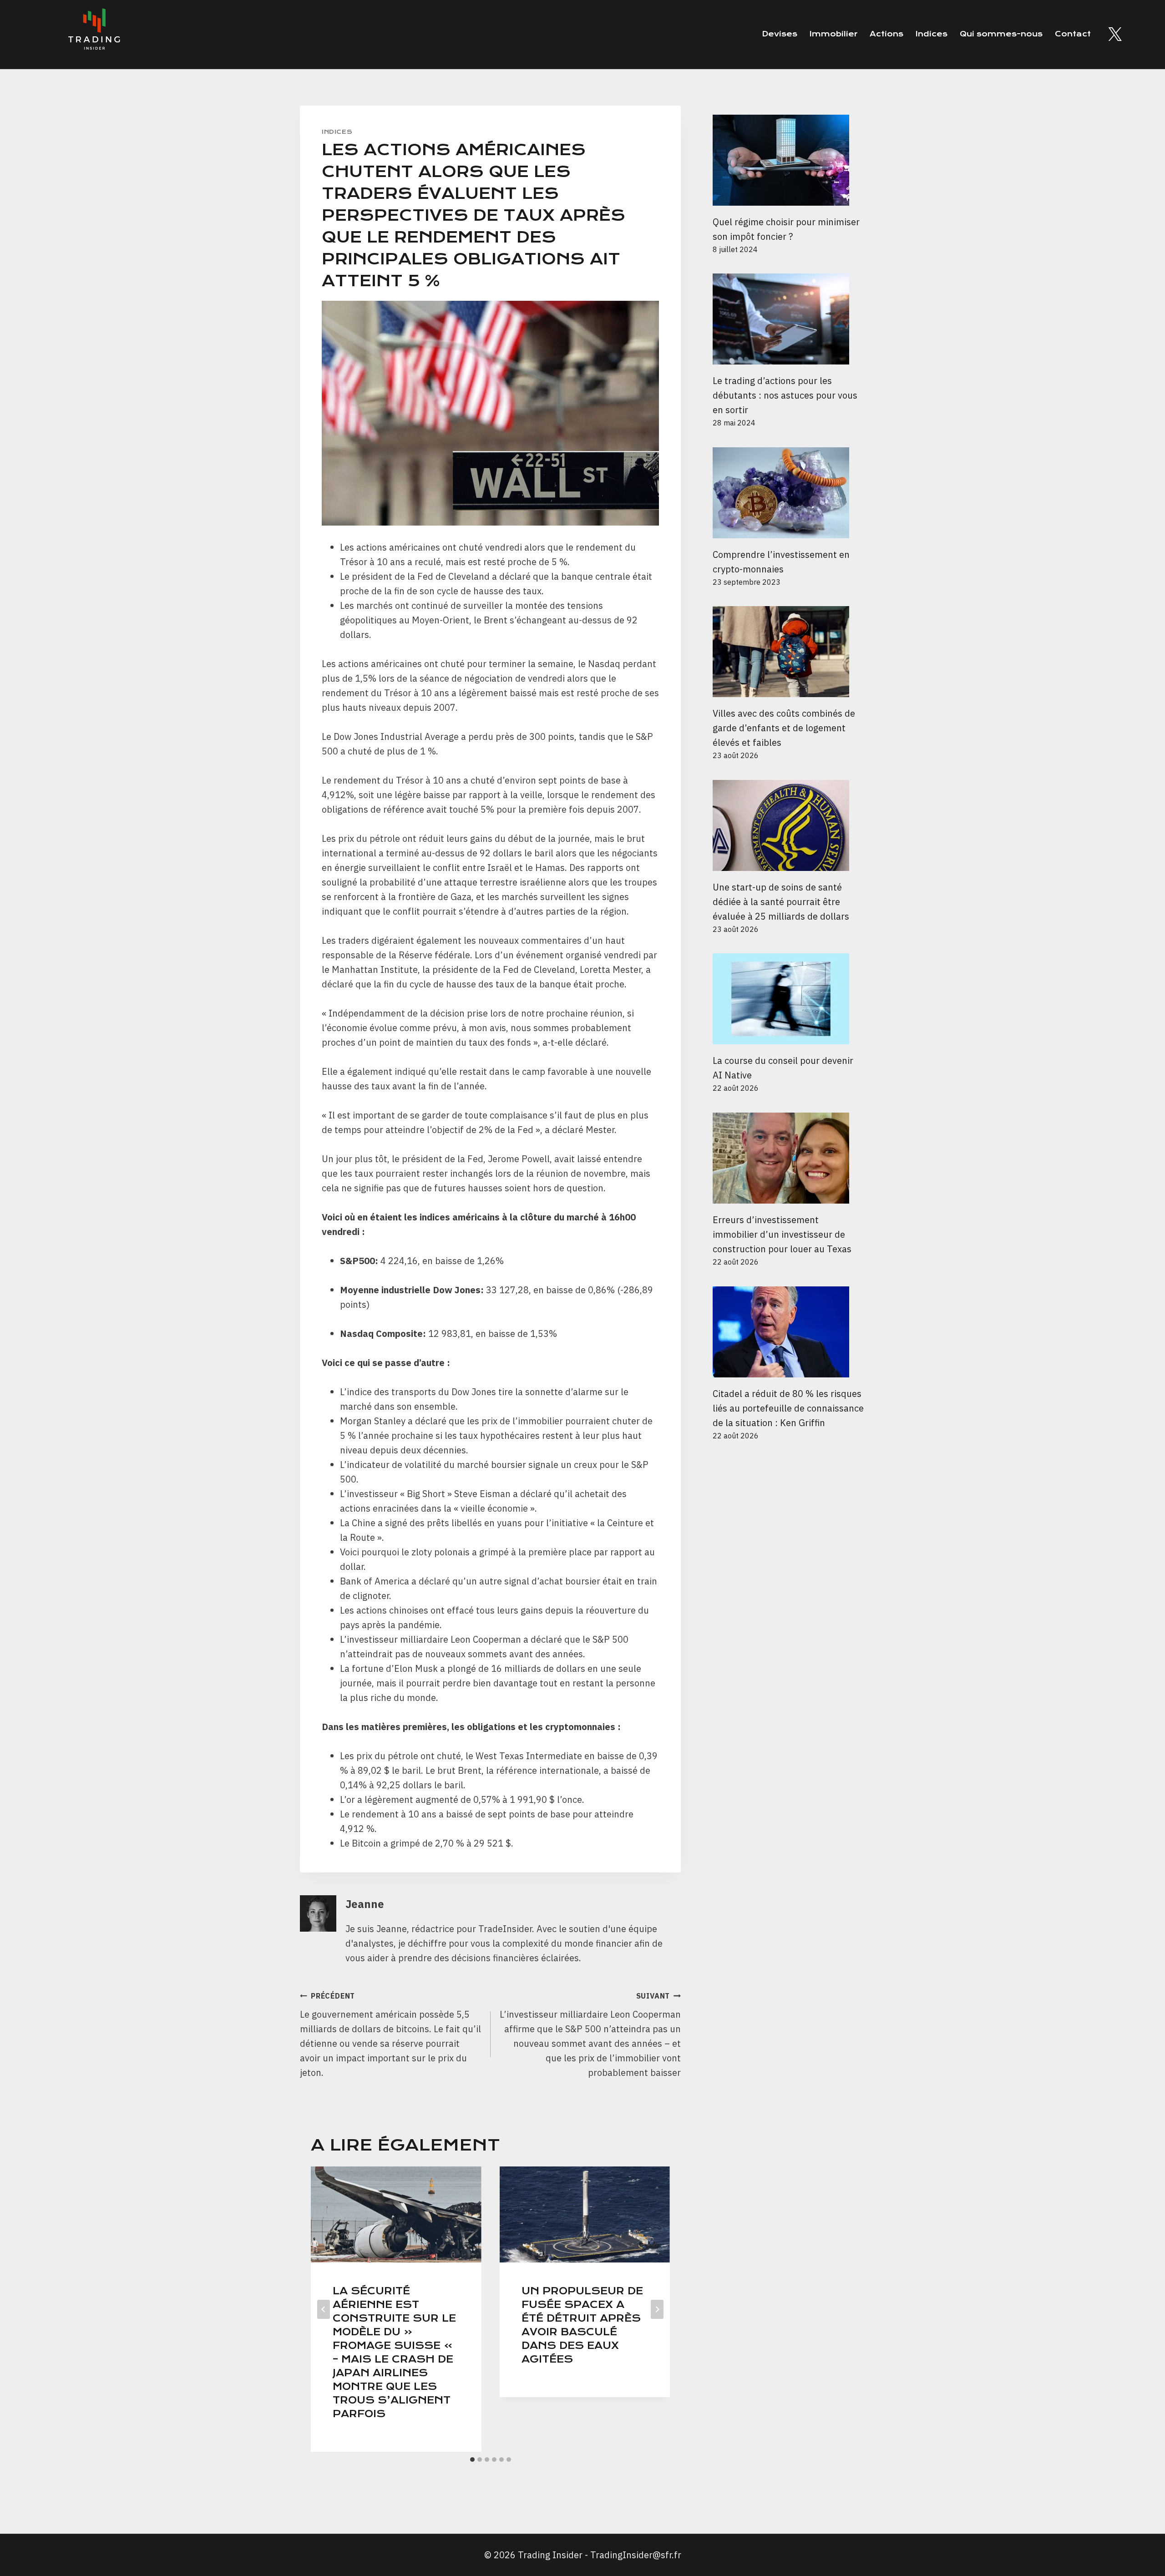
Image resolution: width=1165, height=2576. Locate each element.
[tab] (472, 2460)
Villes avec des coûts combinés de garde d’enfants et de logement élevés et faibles (784, 728)
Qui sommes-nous (1001, 34)
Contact (1073, 34)
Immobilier (833, 34)
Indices (932, 34)
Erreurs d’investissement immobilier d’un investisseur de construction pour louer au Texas (782, 1234)
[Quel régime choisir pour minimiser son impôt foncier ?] (789, 160)
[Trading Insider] (93, 34)
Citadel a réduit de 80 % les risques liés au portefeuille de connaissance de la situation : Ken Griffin (788, 1408)
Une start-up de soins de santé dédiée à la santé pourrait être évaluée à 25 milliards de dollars (781, 902)
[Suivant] (657, 2309)
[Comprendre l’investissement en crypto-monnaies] (789, 493)
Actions (886, 34)
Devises (780, 34)
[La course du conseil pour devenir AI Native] (789, 999)
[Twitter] (1115, 34)
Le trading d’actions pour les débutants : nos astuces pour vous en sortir (785, 395)
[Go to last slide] (324, 2309)
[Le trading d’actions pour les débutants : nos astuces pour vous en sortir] (789, 319)
